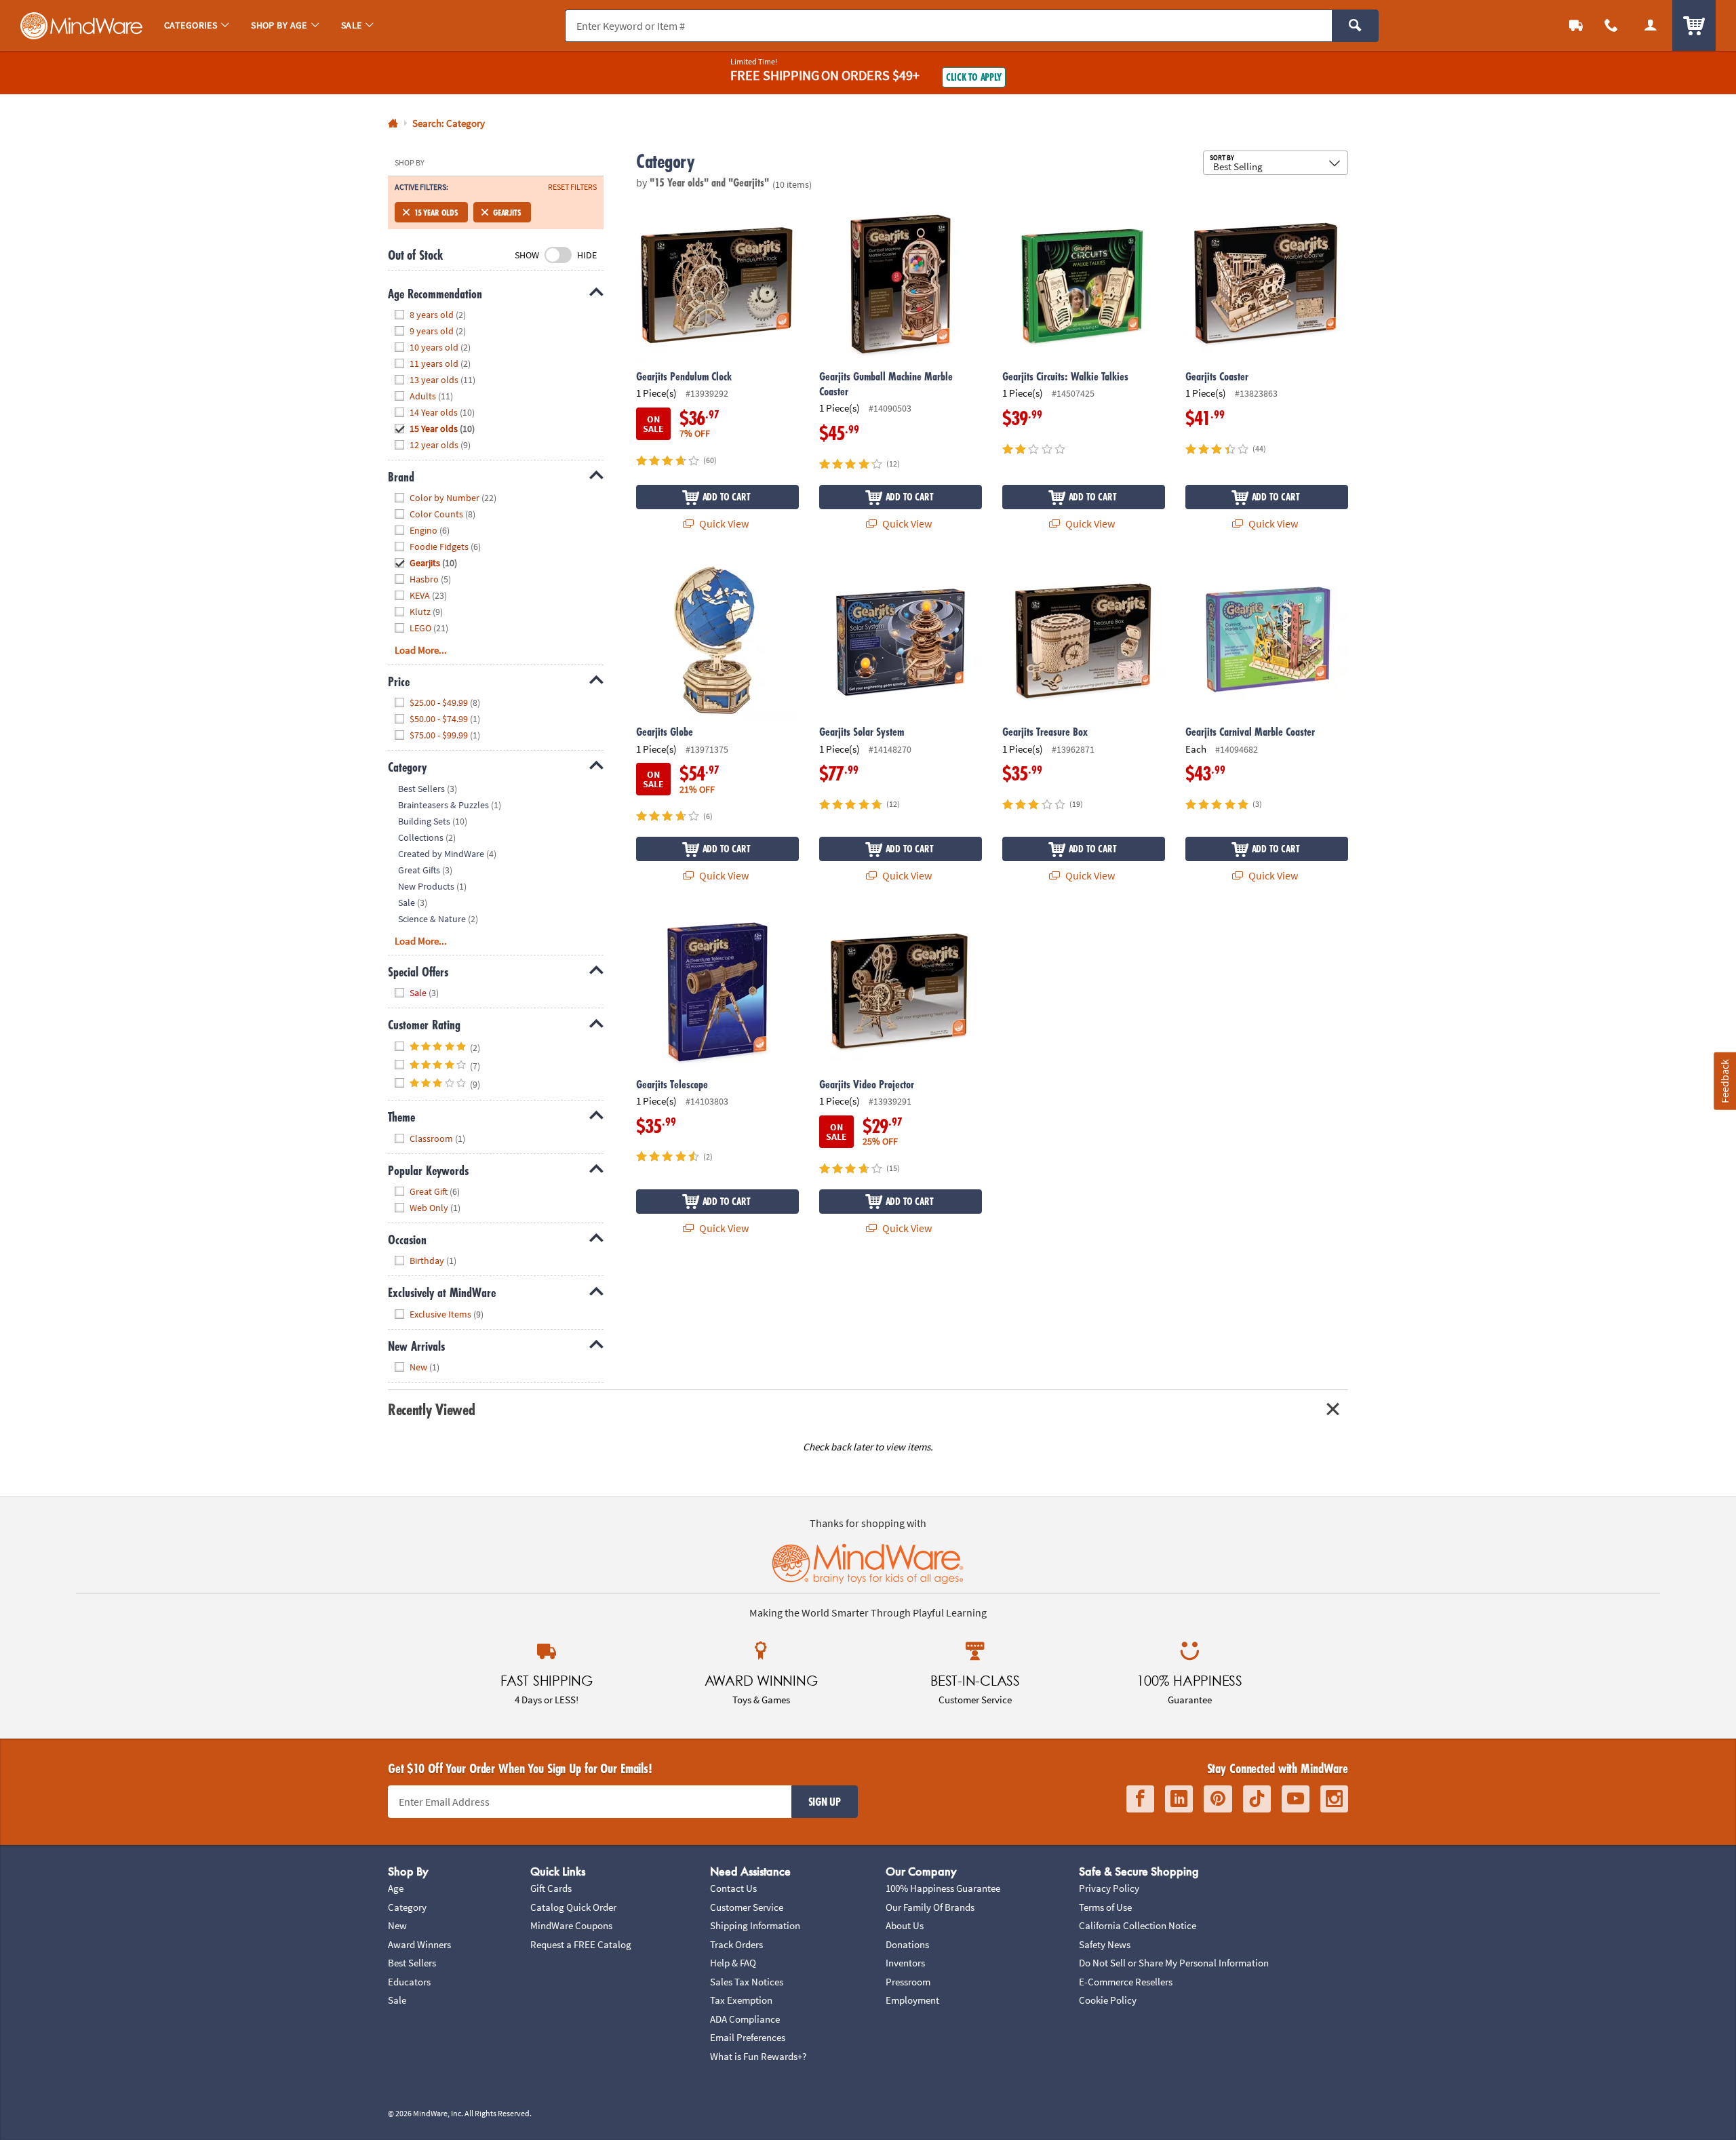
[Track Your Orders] (1576, 25)
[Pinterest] (1218, 1799)
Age (396, 1888)
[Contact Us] (1611, 25)
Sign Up (825, 1802)
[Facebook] (1140, 1799)
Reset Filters (572, 187)
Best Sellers (412, 1963)
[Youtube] (1296, 1799)
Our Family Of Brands (930, 1907)
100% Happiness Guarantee (943, 1888)
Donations (907, 1944)
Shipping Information (755, 1925)
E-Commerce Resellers (1126, 1982)
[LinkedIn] (1179, 1799)
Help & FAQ (733, 1963)
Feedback (1724, 1081)
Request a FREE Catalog (581, 1944)
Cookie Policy (1108, 2000)
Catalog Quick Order (573, 1907)
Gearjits (507, 212)
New (397, 1925)
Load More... (421, 650)
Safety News (1105, 1944)
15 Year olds (436, 212)
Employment (912, 2000)
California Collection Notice (1138, 1925)
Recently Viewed (431, 1409)
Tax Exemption (741, 2000)
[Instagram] (1334, 1799)
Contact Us (733, 1888)
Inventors (905, 1963)
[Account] (1651, 25)
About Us (905, 1925)
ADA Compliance (745, 2019)
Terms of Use (1105, 1907)
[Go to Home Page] (393, 124)
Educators (409, 1982)
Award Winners (419, 1944)
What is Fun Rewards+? (758, 2056)
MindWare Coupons (571, 1925)
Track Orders (736, 1944)
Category (407, 1907)
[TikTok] (1257, 1799)
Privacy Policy (1109, 1888)
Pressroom (908, 1982)
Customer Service (747, 1907)
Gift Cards (551, 1888)
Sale (397, 2000)
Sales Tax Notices (747, 1982)
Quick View (723, 523)
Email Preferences (748, 2037)
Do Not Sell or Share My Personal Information (1174, 1963)
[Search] (1355, 26)
